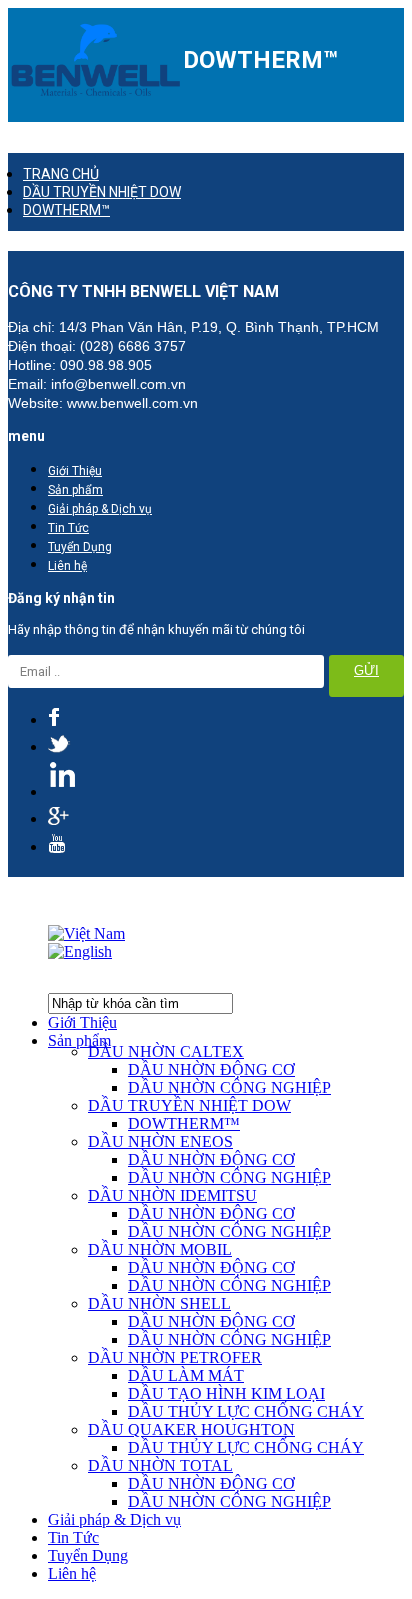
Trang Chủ (61, 174)
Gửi (366, 670)
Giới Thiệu (75, 471)
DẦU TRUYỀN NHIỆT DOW (102, 192)
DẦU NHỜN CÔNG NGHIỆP (229, 1087)
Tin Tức (68, 528)
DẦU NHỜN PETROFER (175, 1357)
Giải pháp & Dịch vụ (100, 509)
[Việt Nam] (86, 933)
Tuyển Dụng (80, 547)
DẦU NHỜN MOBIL (160, 1249)
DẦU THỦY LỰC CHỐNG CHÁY (246, 1411)
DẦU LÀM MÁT (186, 1375)
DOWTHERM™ (66, 210)
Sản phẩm (75, 490)
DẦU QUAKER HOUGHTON (191, 1429)
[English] (80, 951)
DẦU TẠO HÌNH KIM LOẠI (226, 1393)
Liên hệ (67, 566)
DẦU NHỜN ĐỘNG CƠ (211, 1069)
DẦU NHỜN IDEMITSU (172, 1195)
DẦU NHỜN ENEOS (160, 1141)
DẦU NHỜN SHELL (159, 1303)
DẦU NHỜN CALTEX (166, 1051)
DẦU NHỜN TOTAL (160, 1465)
